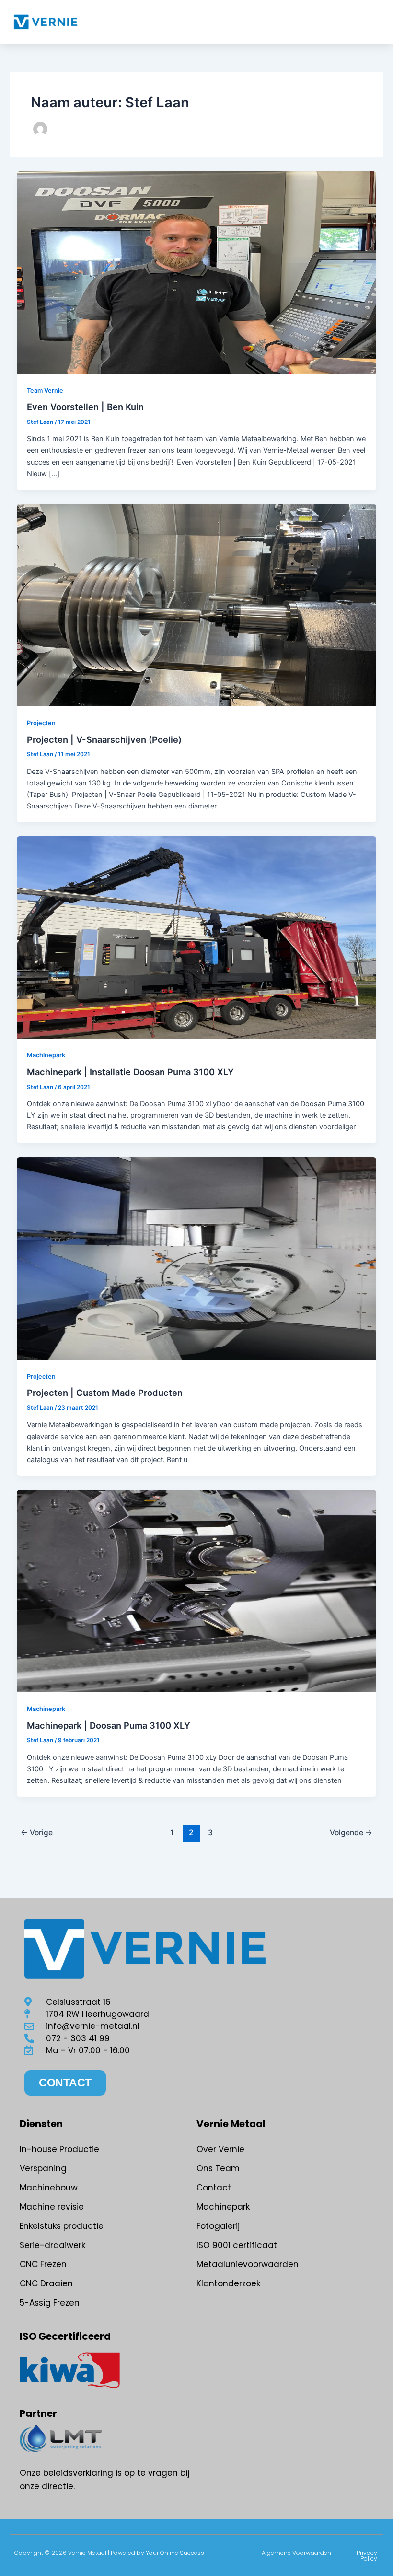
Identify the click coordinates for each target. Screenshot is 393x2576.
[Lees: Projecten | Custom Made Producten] (197, 1258)
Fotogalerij (218, 2226)
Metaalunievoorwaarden (248, 2264)
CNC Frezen (43, 2264)
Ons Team (218, 2168)
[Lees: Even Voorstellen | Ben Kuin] (197, 272)
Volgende (351, 1832)
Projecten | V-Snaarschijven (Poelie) (104, 739)
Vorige (37, 1832)
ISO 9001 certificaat (237, 2245)
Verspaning (43, 2168)
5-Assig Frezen (50, 2303)
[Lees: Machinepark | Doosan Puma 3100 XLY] (197, 1591)
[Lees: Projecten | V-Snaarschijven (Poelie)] (197, 605)
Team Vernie (45, 391)
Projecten (41, 723)
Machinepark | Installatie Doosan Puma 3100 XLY (130, 1072)
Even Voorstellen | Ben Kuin (85, 407)
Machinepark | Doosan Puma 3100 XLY (109, 1725)
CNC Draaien (46, 2283)
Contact (214, 2188)
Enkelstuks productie (62, 2226)
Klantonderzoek (228, 2283)
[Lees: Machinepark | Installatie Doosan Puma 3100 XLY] (197, 937)
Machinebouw (49, 2188)
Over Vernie (220, 2149)
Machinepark (46, 1055)
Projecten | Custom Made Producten (105, 1393)
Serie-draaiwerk (52, 2245)
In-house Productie (59, 2149)
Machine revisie (52, 2207)
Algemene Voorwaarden (296, 2553)
